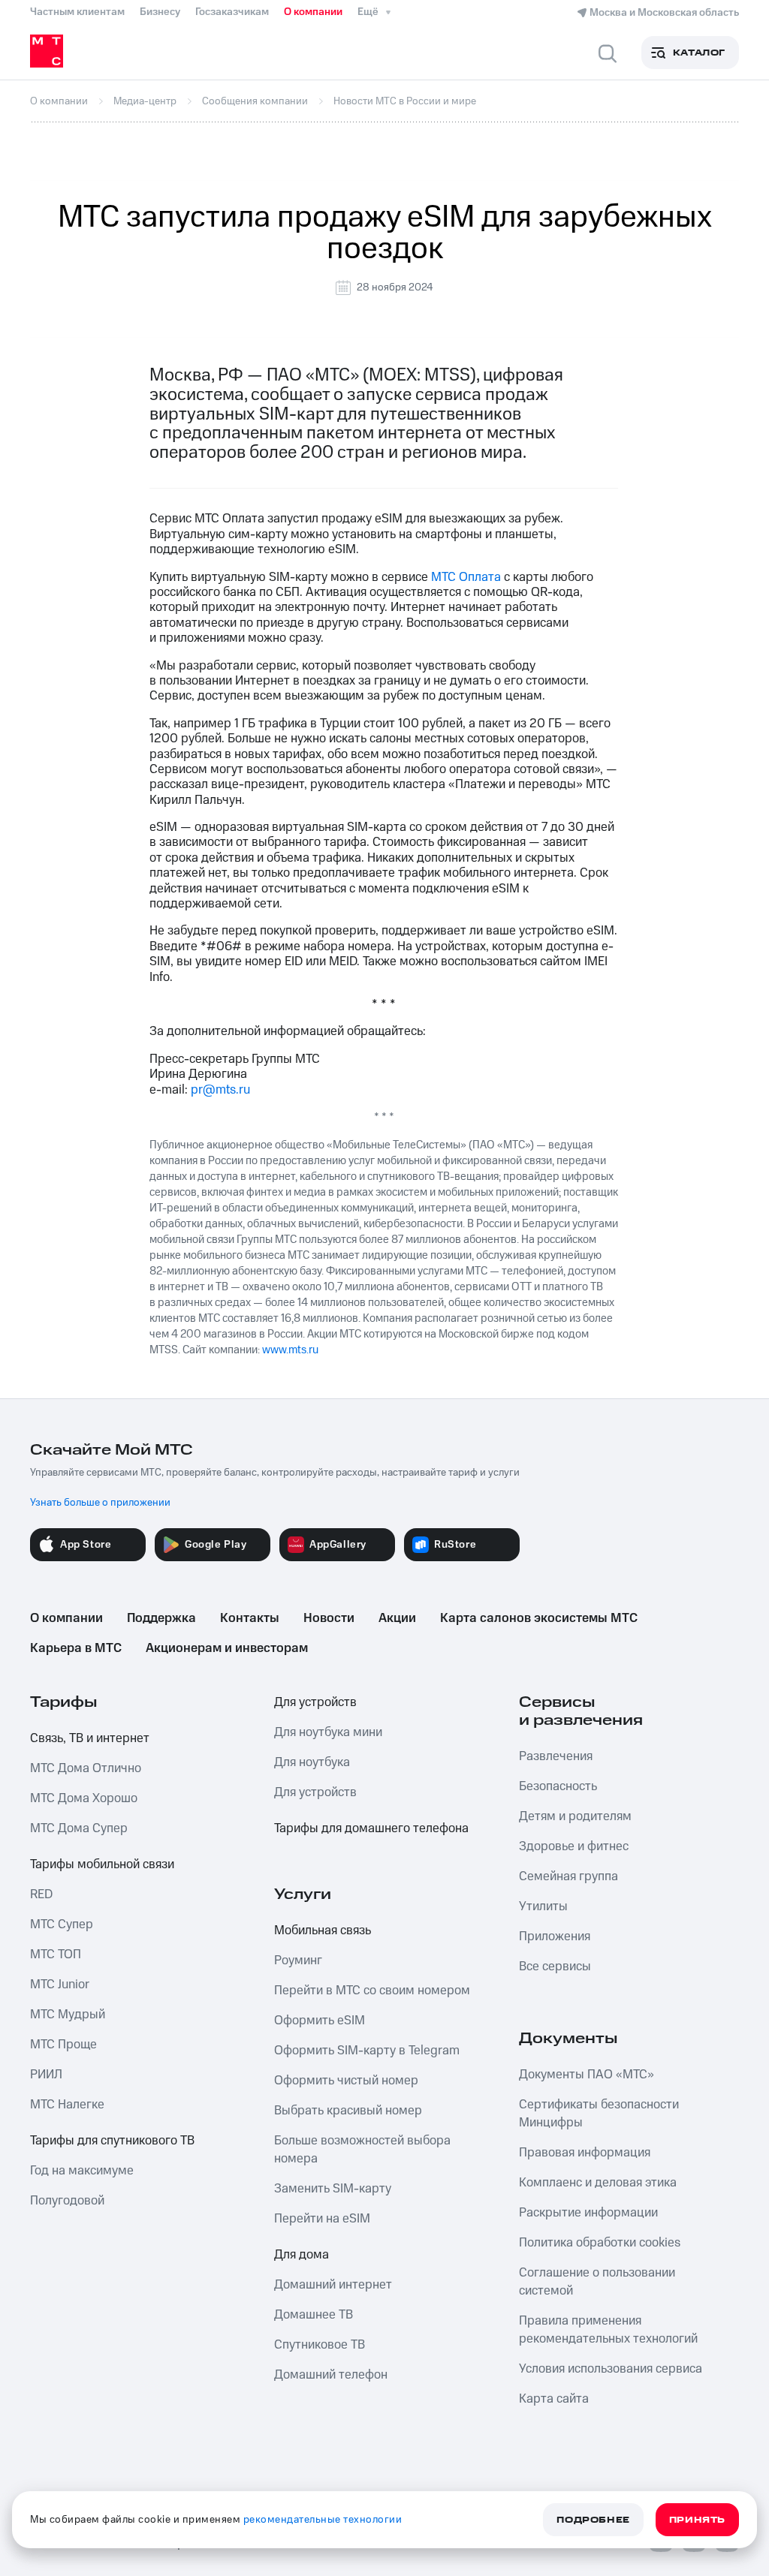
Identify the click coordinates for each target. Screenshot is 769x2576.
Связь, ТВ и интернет (90, 1738)
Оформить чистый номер (346, 2081)
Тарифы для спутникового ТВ (112, 2141)
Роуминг (298, 1961)
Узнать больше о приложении (100, 1503)
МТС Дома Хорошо (84, 1798)
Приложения (555, 1937)
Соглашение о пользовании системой (597, 2282)
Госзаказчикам (232, 12)
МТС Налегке (67, 2105)
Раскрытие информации (588, 2213)
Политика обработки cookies (600, 2243)
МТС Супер (62, 1924)
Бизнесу (160, 12)
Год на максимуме (82, 2171)
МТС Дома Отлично (86, 1768)
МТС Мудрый (68, 2015)
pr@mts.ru (220, 1090)
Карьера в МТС (76, 1648)
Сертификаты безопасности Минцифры (599, 2114)
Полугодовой (67, 2201)
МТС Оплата (466, 577)
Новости (329, 1618)
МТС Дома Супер (79, 1828)
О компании (313, 12)
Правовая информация (585, 2153)
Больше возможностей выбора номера (362, 2150)
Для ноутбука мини (328, 1732)
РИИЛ (46, 2075)
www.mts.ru (290, 1350)
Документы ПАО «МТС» (587, 2075)
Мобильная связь (323, 1930)
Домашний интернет (333, 2285)
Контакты (250, 1618)
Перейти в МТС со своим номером (372, 1991)
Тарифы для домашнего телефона (371, 1828)
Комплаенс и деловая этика (598, 2183)
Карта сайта (554, 2399)
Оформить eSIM (320, 2021)
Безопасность (558, 1786)
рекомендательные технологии (323, 2520)
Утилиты (543, 1906)
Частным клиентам (77, 12)
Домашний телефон (331, 2375)
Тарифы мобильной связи (102, 1864)
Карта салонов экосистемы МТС (539, 1618)
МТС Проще (63, 2045)
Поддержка (161, 1618)
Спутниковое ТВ (320, 2345)
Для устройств (315, 1702)
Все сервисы (555, 1967)
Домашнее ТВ (314, 2315)
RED (41, 1894)
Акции (397, 1618)
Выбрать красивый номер (348, 2111)
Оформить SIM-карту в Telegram (367, 2051)
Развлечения (556, 1756)
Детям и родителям (575, 1816)
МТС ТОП (56, 1955)
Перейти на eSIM (322, 2219)
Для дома (302, 2255)
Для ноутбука (312, 1762)
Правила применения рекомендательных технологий (608, 2330)
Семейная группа (568, 1876)
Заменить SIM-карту (333, 2189)
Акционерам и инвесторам (227, 1648)
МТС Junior (60, 1985)
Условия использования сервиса (611, 2369)
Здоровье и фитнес (574, 1846)
